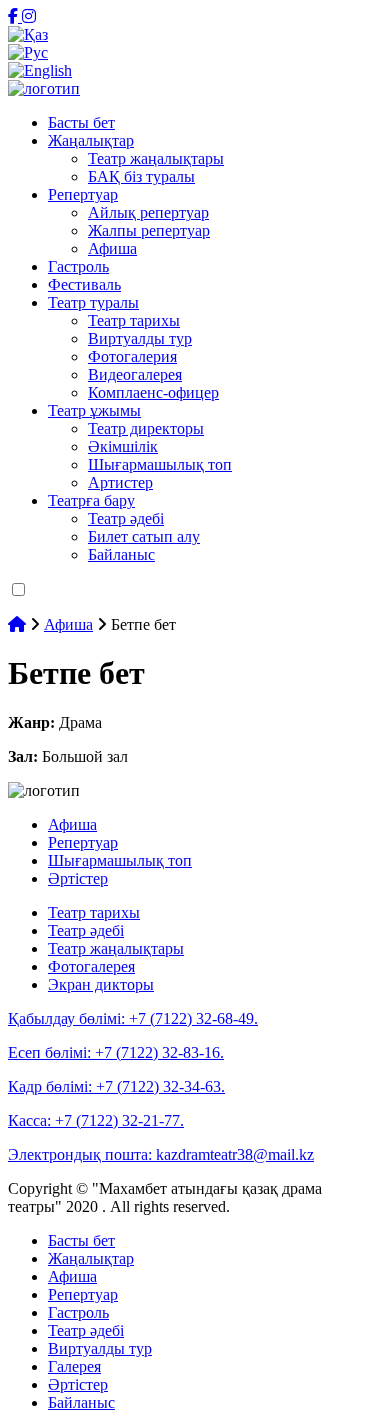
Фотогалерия (132, 356)
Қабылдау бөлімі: (133, 1018)
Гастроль (78, 266)
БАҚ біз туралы (141, 176)
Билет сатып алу (144, 536)
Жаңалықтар (91, 140)
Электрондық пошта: (161, 1154)
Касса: (96, 1120)
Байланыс (121, 554)
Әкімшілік (123, 446)
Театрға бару (91, 500)
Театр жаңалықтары (156, 158)
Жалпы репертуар (149, 230)
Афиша (112, 248)
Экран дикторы (101, 984)
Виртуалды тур (140, 338)
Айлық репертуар (148, 212)
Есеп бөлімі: (116, 1052)
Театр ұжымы (94, 410)
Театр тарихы (134, 320)
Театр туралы (93, 302)
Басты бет (81, 122)
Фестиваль (84, 284)
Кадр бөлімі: (116, 1086)
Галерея (74, 1366)
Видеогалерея (135, 374)
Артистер (120, 482)
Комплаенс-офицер (153, 392)
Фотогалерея (91, 966)
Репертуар (83, 194)
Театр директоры (146, 428)
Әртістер (78, 878)
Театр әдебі (126, 518)
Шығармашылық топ (160, 464)
